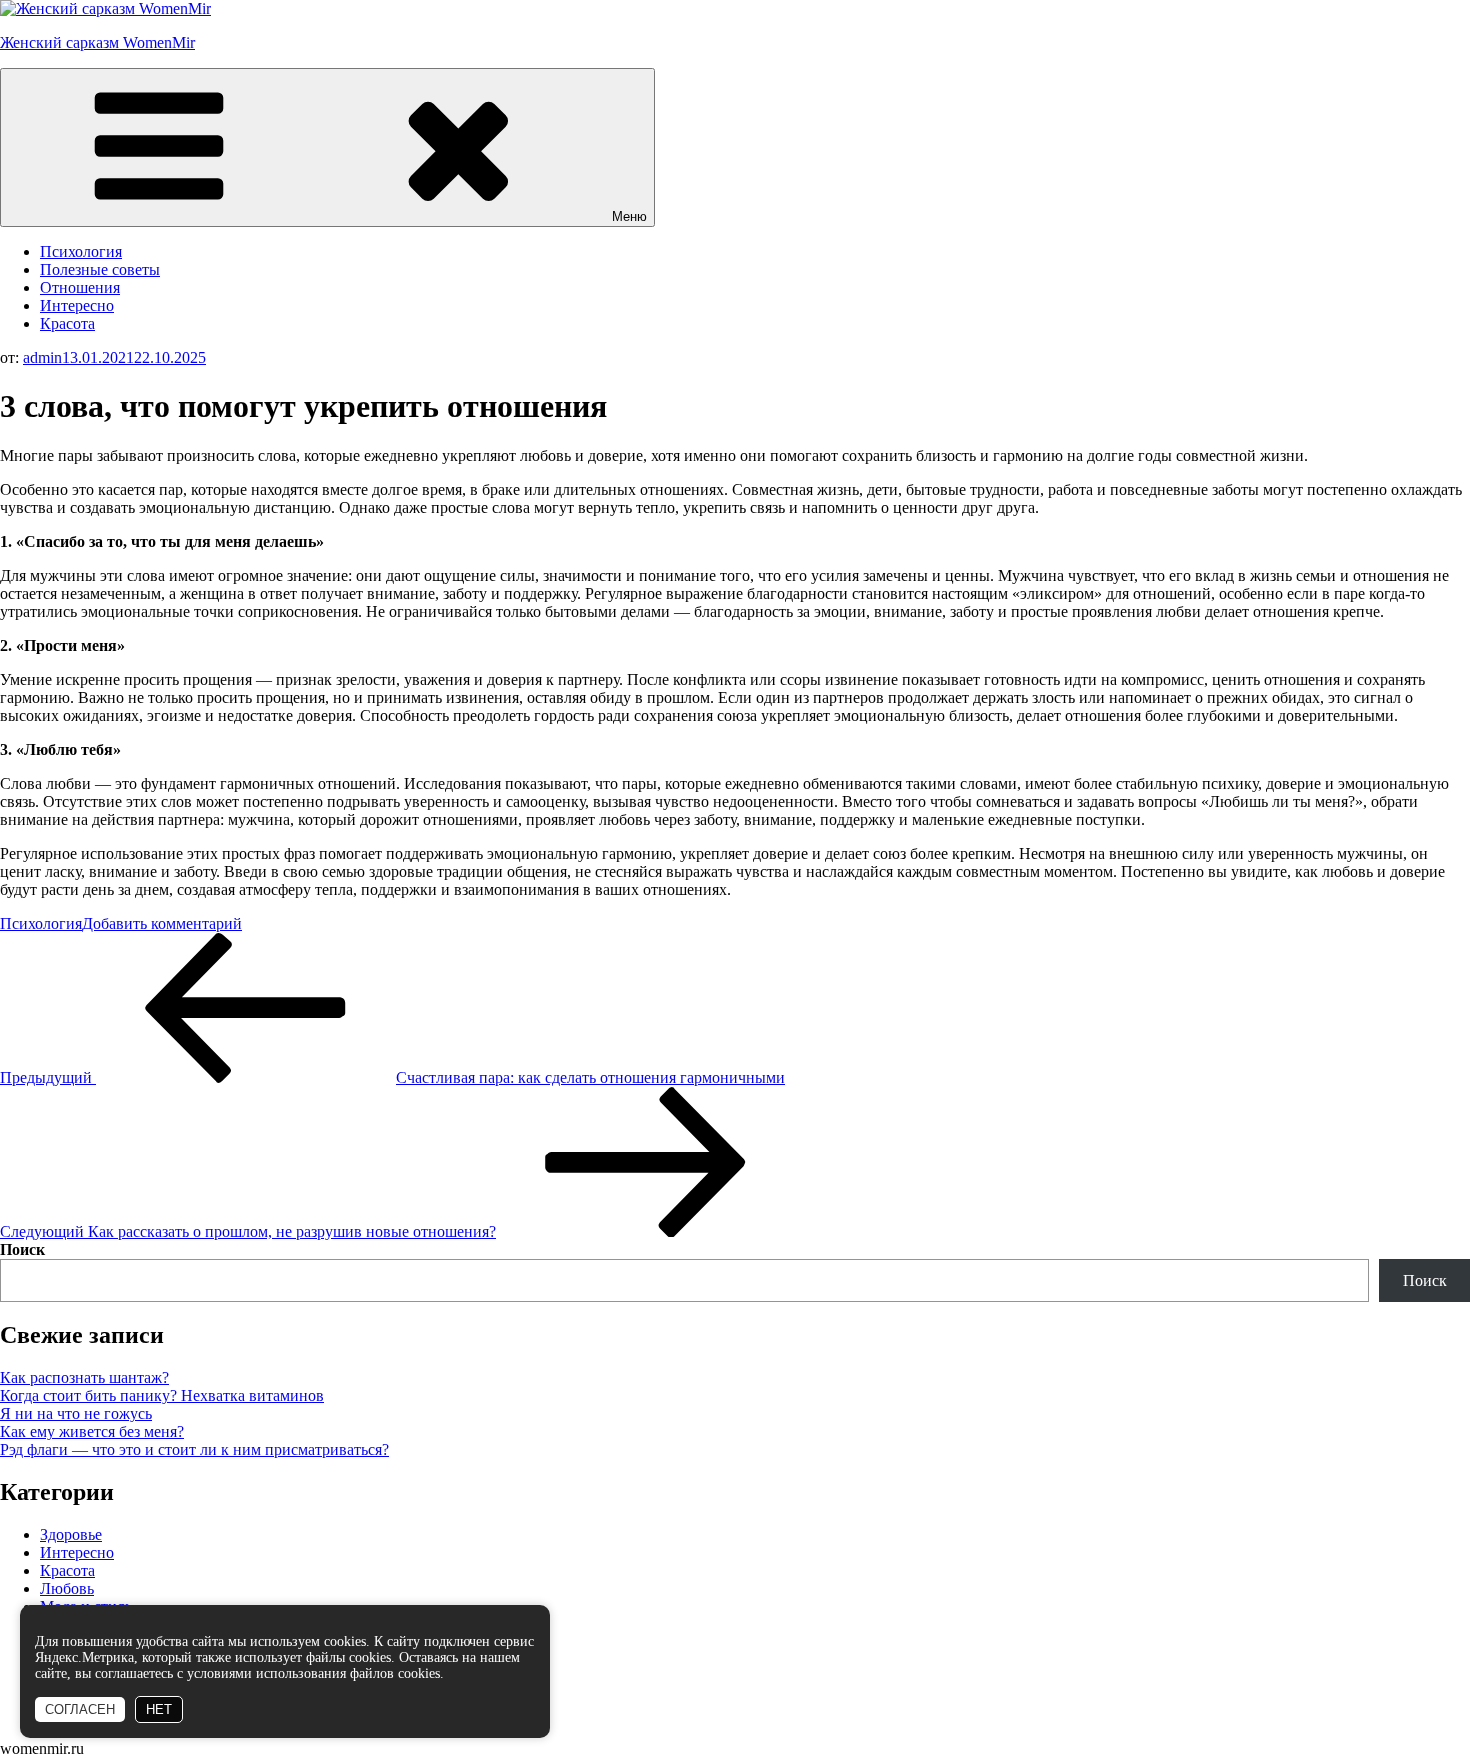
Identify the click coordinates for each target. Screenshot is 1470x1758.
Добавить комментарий (162, 923)
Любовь (67, 1588)
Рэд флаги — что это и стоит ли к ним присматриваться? (194, 1449)
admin (42, 357)
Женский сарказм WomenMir (97, 42)
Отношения (80, 287)
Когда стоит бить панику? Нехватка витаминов (162, 1395)
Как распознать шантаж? (84, 1377)
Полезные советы (100, 269)
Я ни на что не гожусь (76, 1413)
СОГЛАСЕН (80, 1709)
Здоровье (71, 1534)
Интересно (77, 305)
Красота (67, 323)
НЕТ (159, 1709)
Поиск (22, 1249)
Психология (81, 251)
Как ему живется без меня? (92, 1431)
